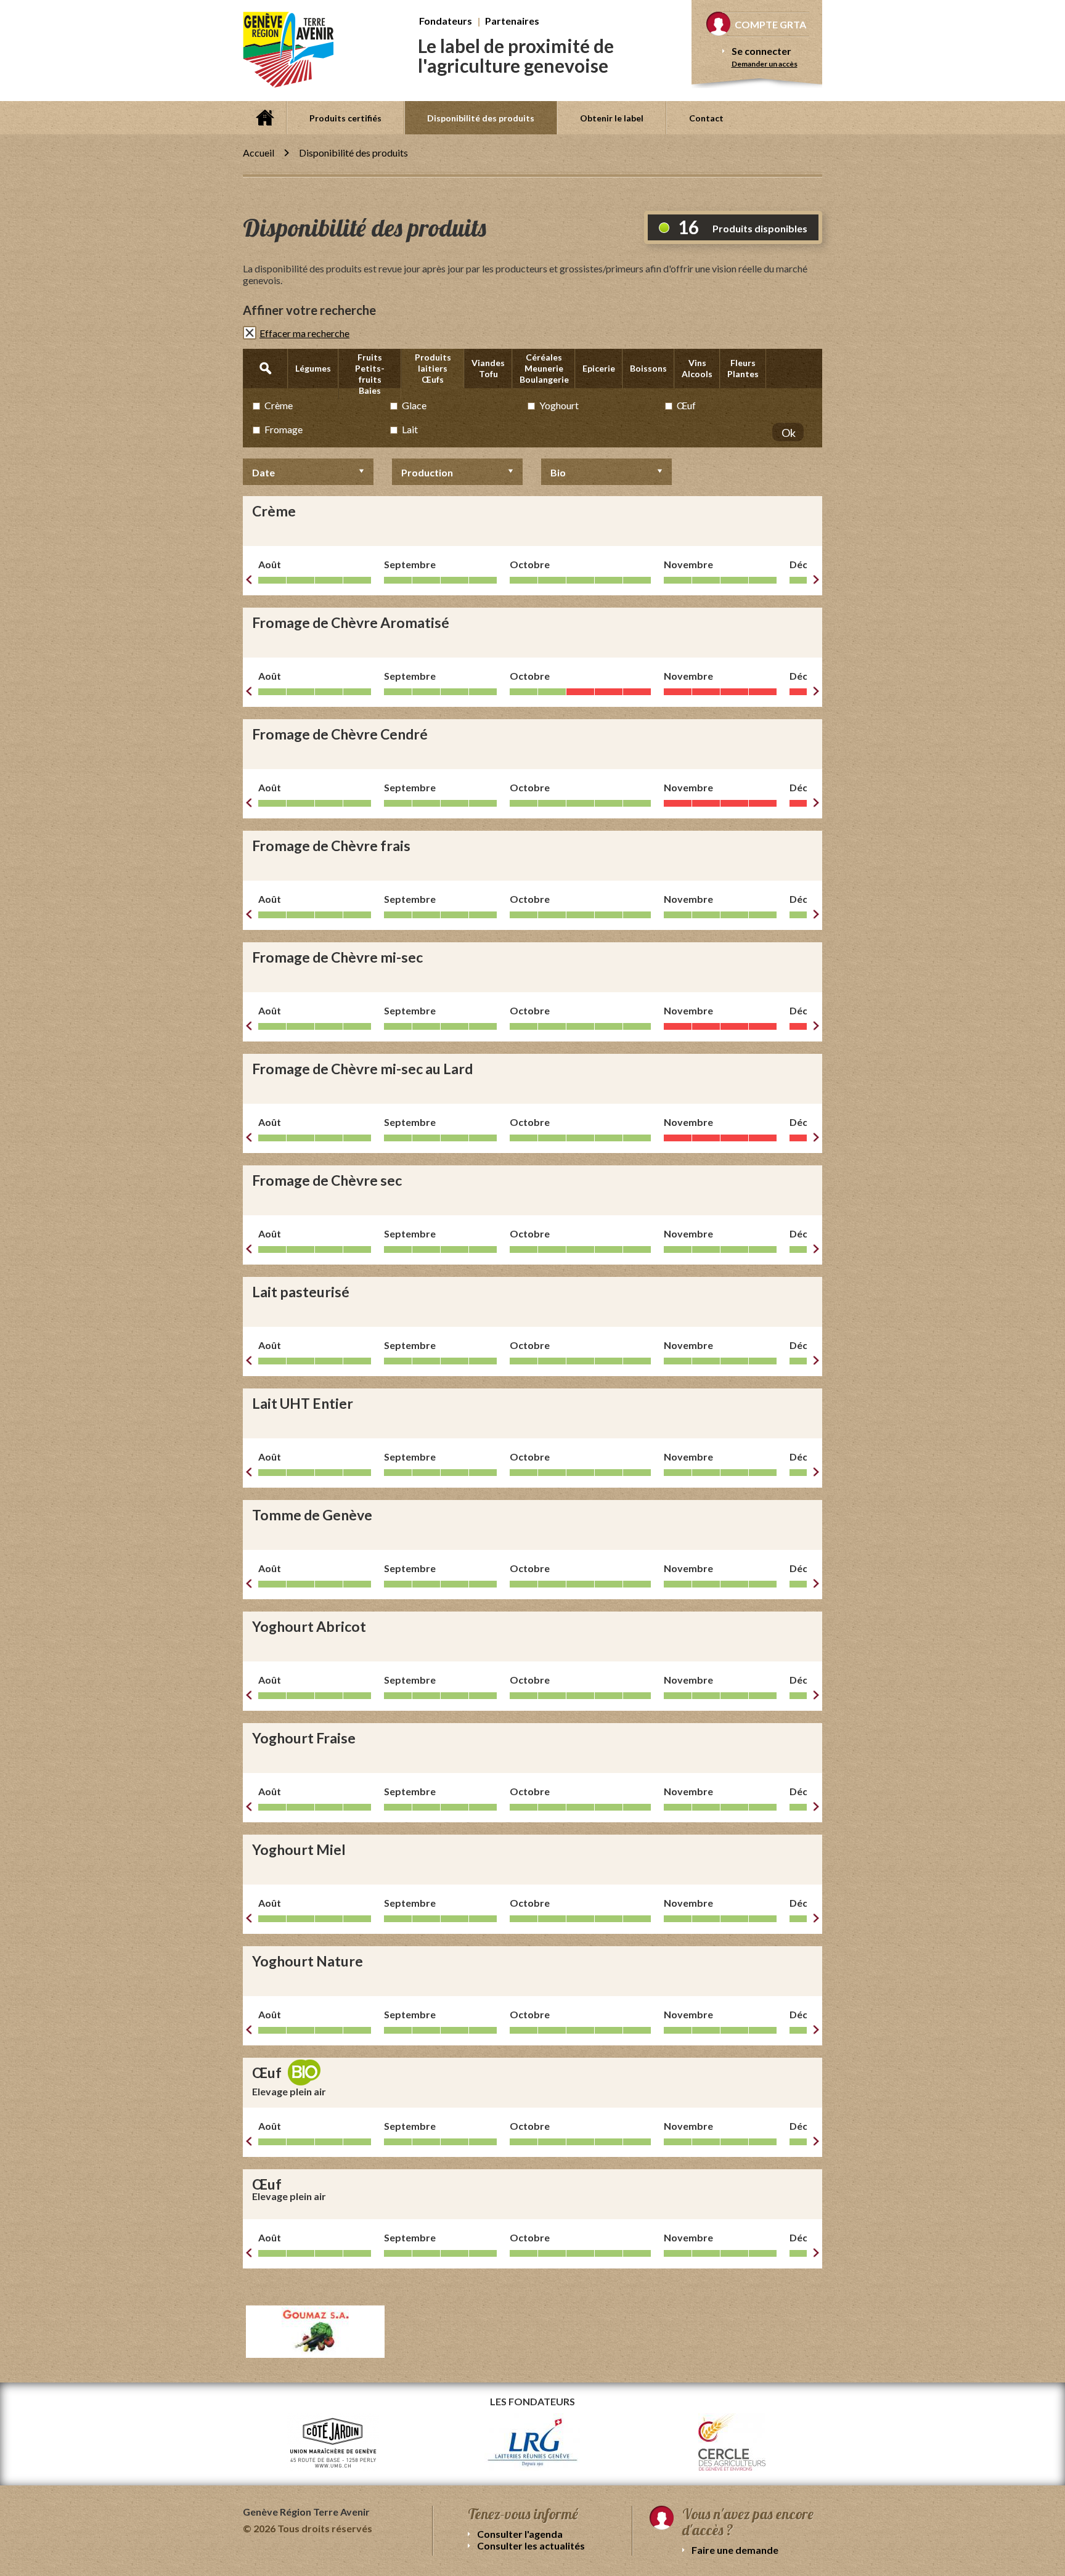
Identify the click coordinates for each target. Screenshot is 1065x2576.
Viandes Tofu (488, 368)
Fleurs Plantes (743, 368)
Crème (279, 405)
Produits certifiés (345, 118)
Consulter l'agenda (520, 2534)
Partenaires (512, 21)
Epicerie (599, 368)
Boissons (648, 368)
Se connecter (761, 51)
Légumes (313, 368)
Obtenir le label (612, 118)
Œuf (686, 405)
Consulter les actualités (531, 2545)
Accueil (264, 118)
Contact (706, 118)
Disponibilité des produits (481, 118)
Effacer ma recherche (304, 333)
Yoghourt (559, 405)
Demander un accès (765, 64)
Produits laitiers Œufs (433, 368)
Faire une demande (735, 2550)
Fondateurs (446, 21)
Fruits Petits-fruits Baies (370, 374)
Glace (414, 405)
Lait (410, 429)
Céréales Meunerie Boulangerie (544, 368)
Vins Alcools (697, 368)
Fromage (284, 429)
